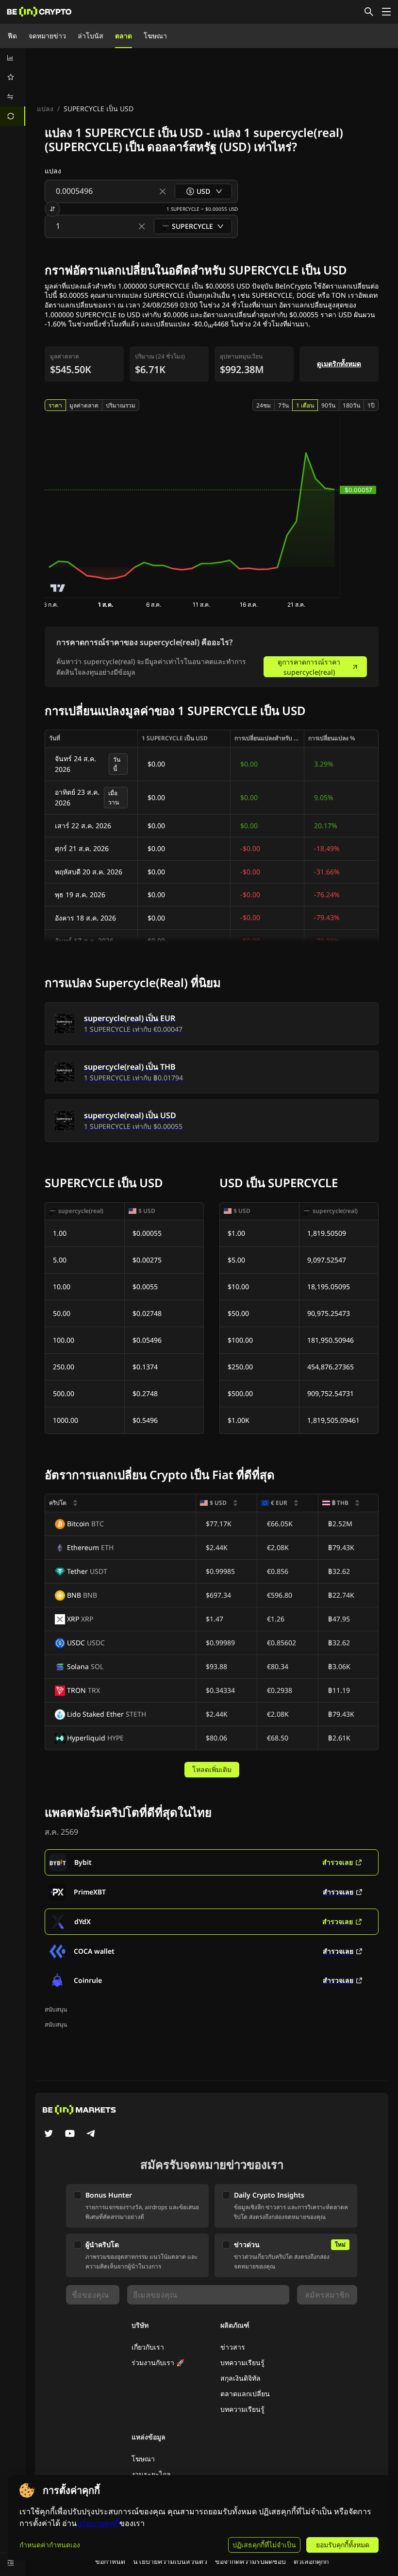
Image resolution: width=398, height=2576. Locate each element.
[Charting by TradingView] (58, 588)
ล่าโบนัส (91, 36)
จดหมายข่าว (47, 36)
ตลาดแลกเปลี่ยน (245, 2394)
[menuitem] (13, 58)
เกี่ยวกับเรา (148, 2347)
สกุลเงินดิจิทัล (240, 2378)
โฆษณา (155, 36)
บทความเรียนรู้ (242, 2363)
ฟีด (12, 36)
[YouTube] (70, 2134)
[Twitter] (49, 2134)
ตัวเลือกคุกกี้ (311, 2561)
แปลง (45, 109)
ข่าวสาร (233, 2347)
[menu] (13, 87)
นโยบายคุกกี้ (98, 2523)
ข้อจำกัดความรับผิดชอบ (250, 2561)
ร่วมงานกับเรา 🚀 (158, 2363)
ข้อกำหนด (110, 2561)
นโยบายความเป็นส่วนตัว (170, 2561)
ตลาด (124, 36)
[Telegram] (91, 2134)
